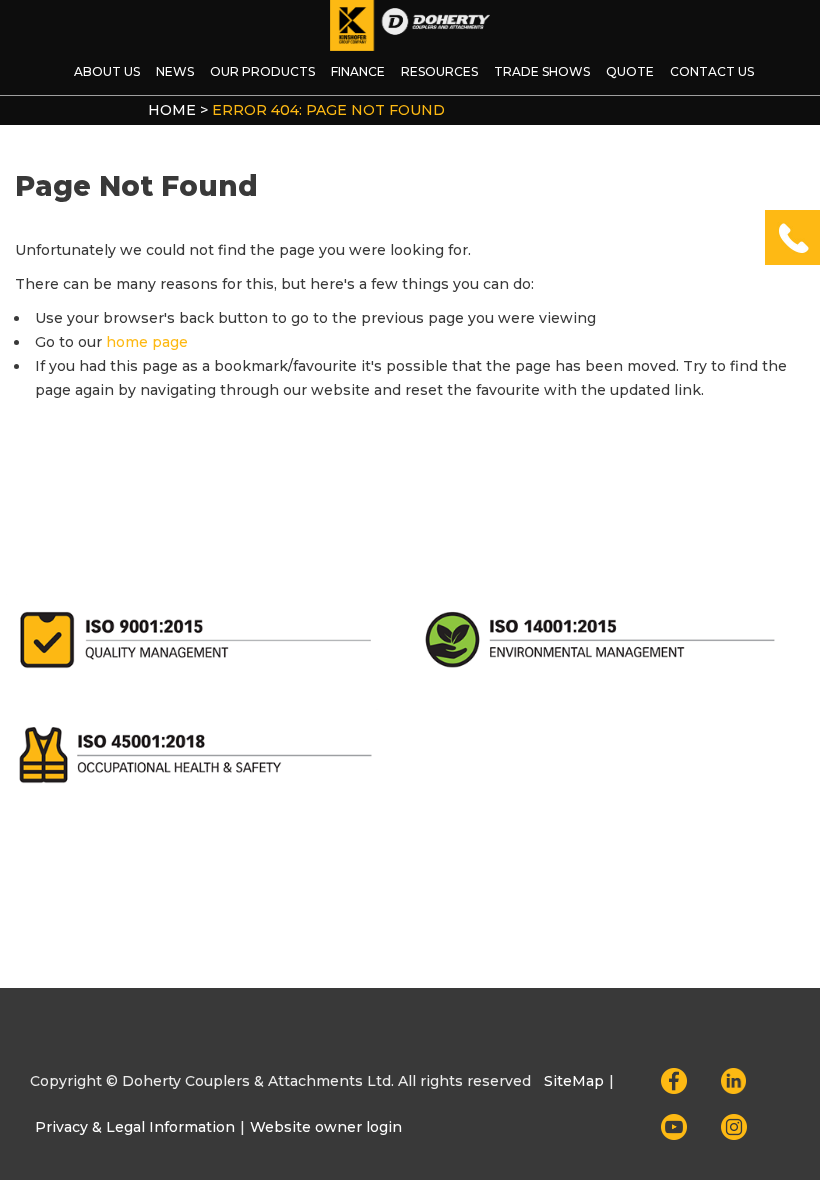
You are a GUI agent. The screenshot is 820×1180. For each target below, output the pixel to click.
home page (147, 342)
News (175, 71)
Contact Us (712, 71)
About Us (107, 71)
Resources (439, 71)
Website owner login (326, 1127)
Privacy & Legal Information (135, 1127)
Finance (358, 71)
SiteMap (574, 1081)
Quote (630, 71)
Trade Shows (542, 71)
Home (172, 110)
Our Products (262, 71)
